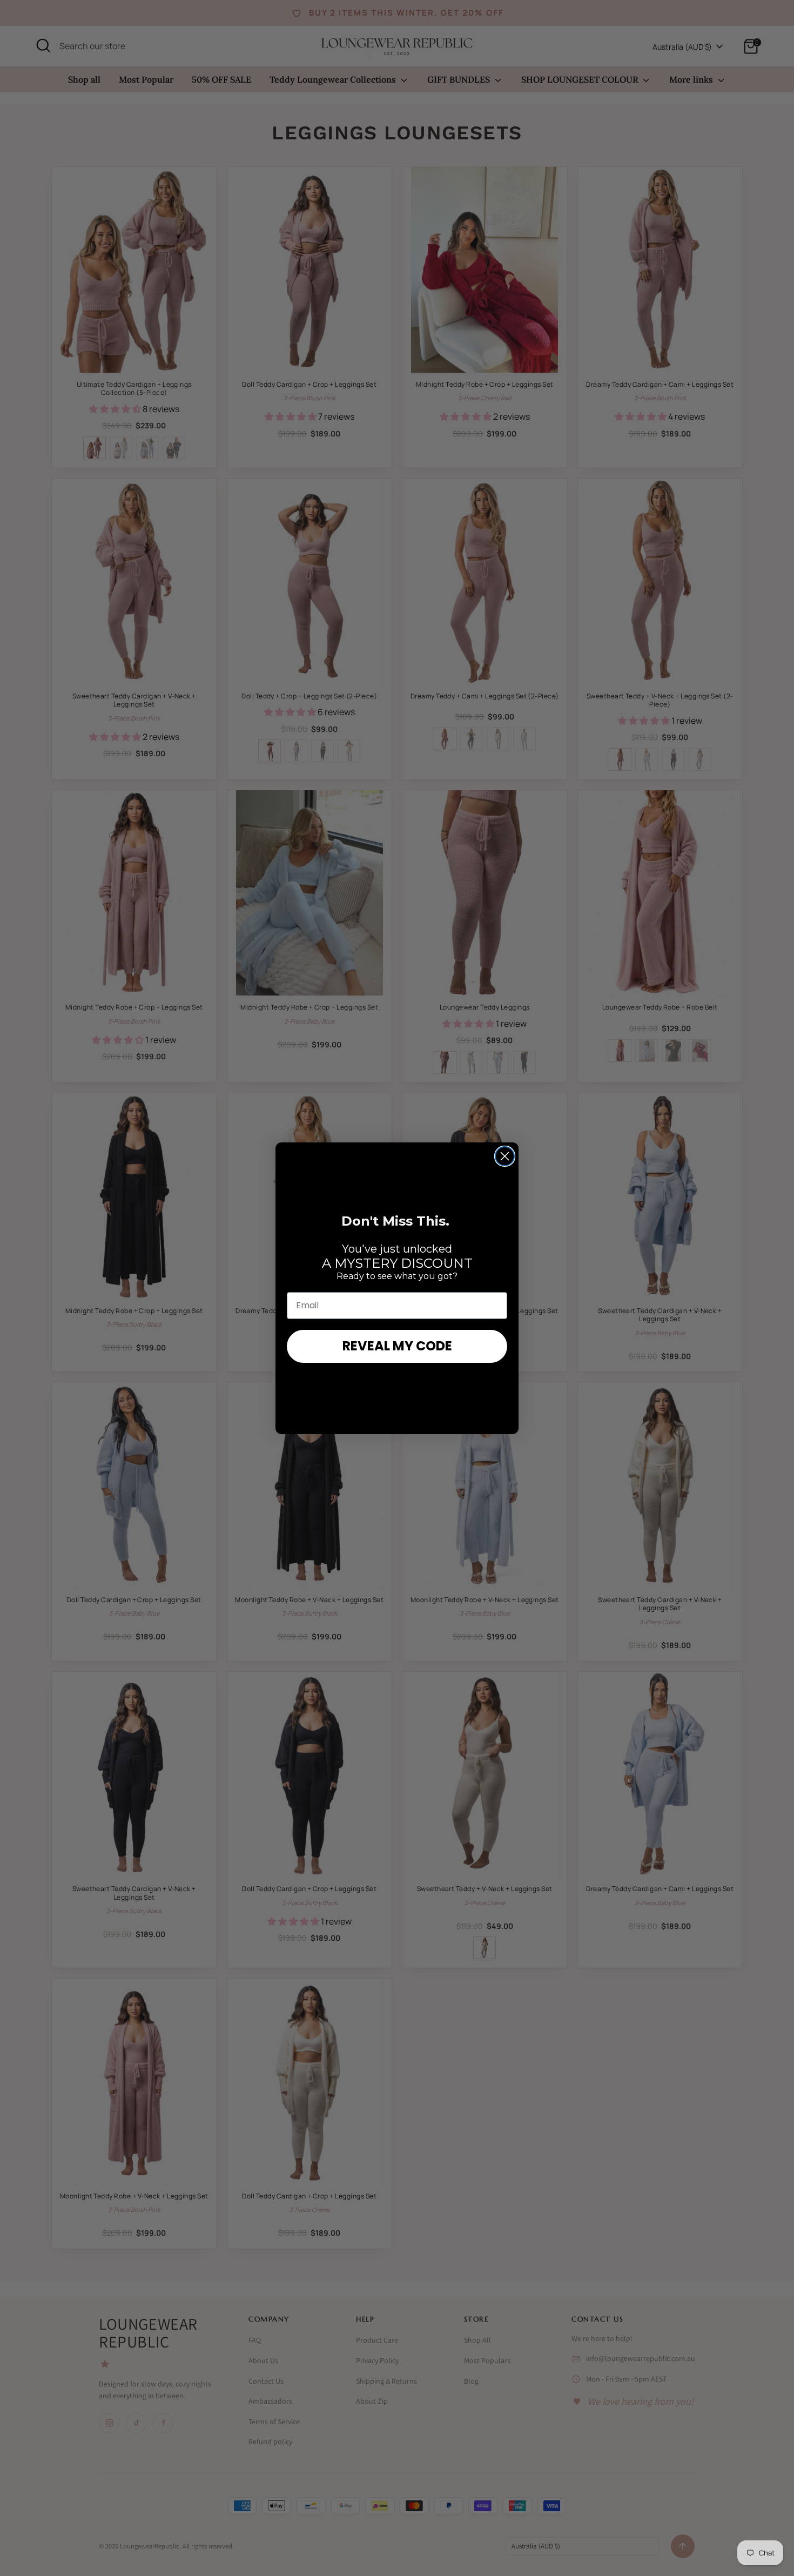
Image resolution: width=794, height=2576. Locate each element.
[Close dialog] (505, 1156)
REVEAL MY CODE (397, 1346)
